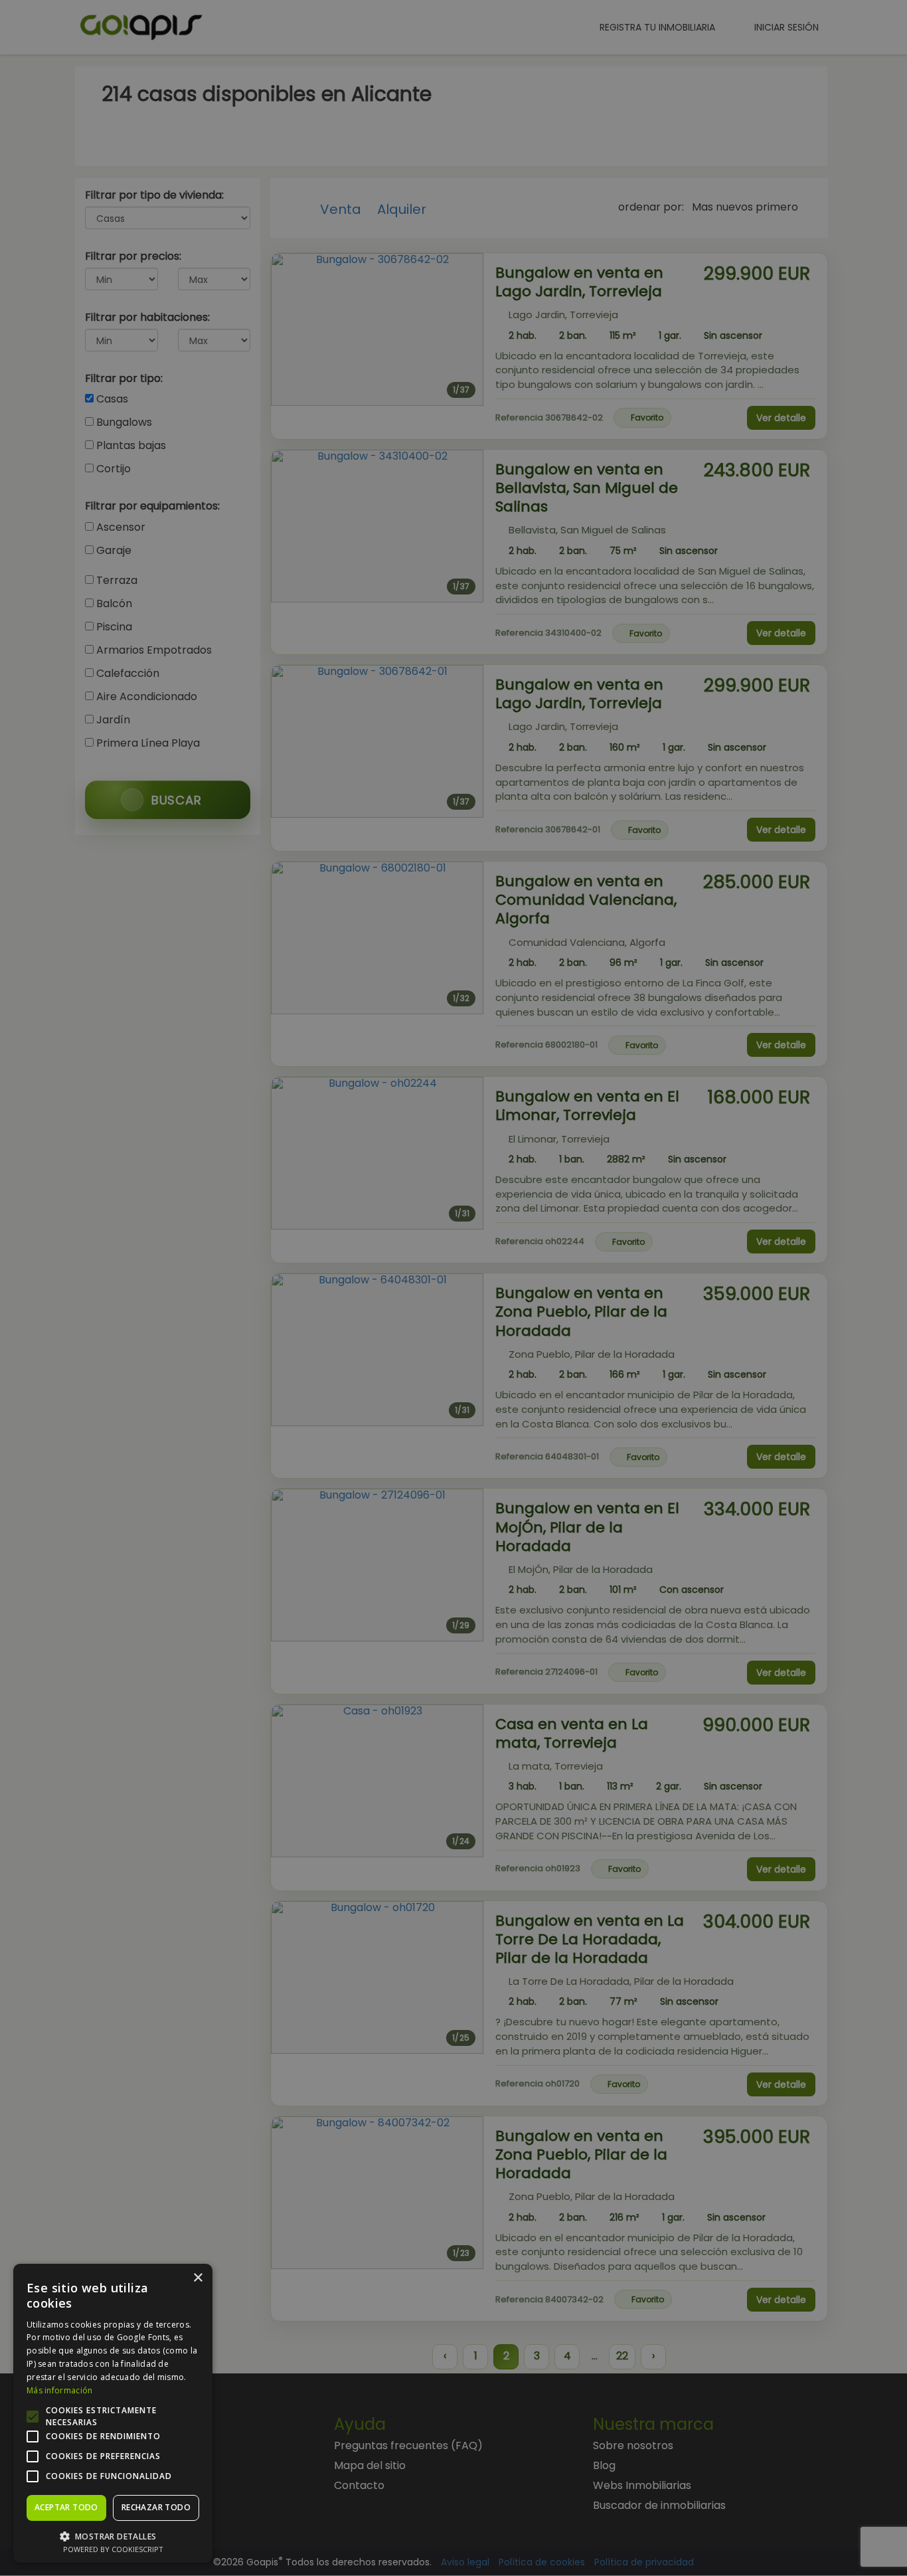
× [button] (198, 2278)
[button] (113, 2536)
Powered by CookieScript (113, 2549)
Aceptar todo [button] (66, 2507)
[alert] (453, 1288)
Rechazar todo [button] (156, 2507)
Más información (60, 2390)
